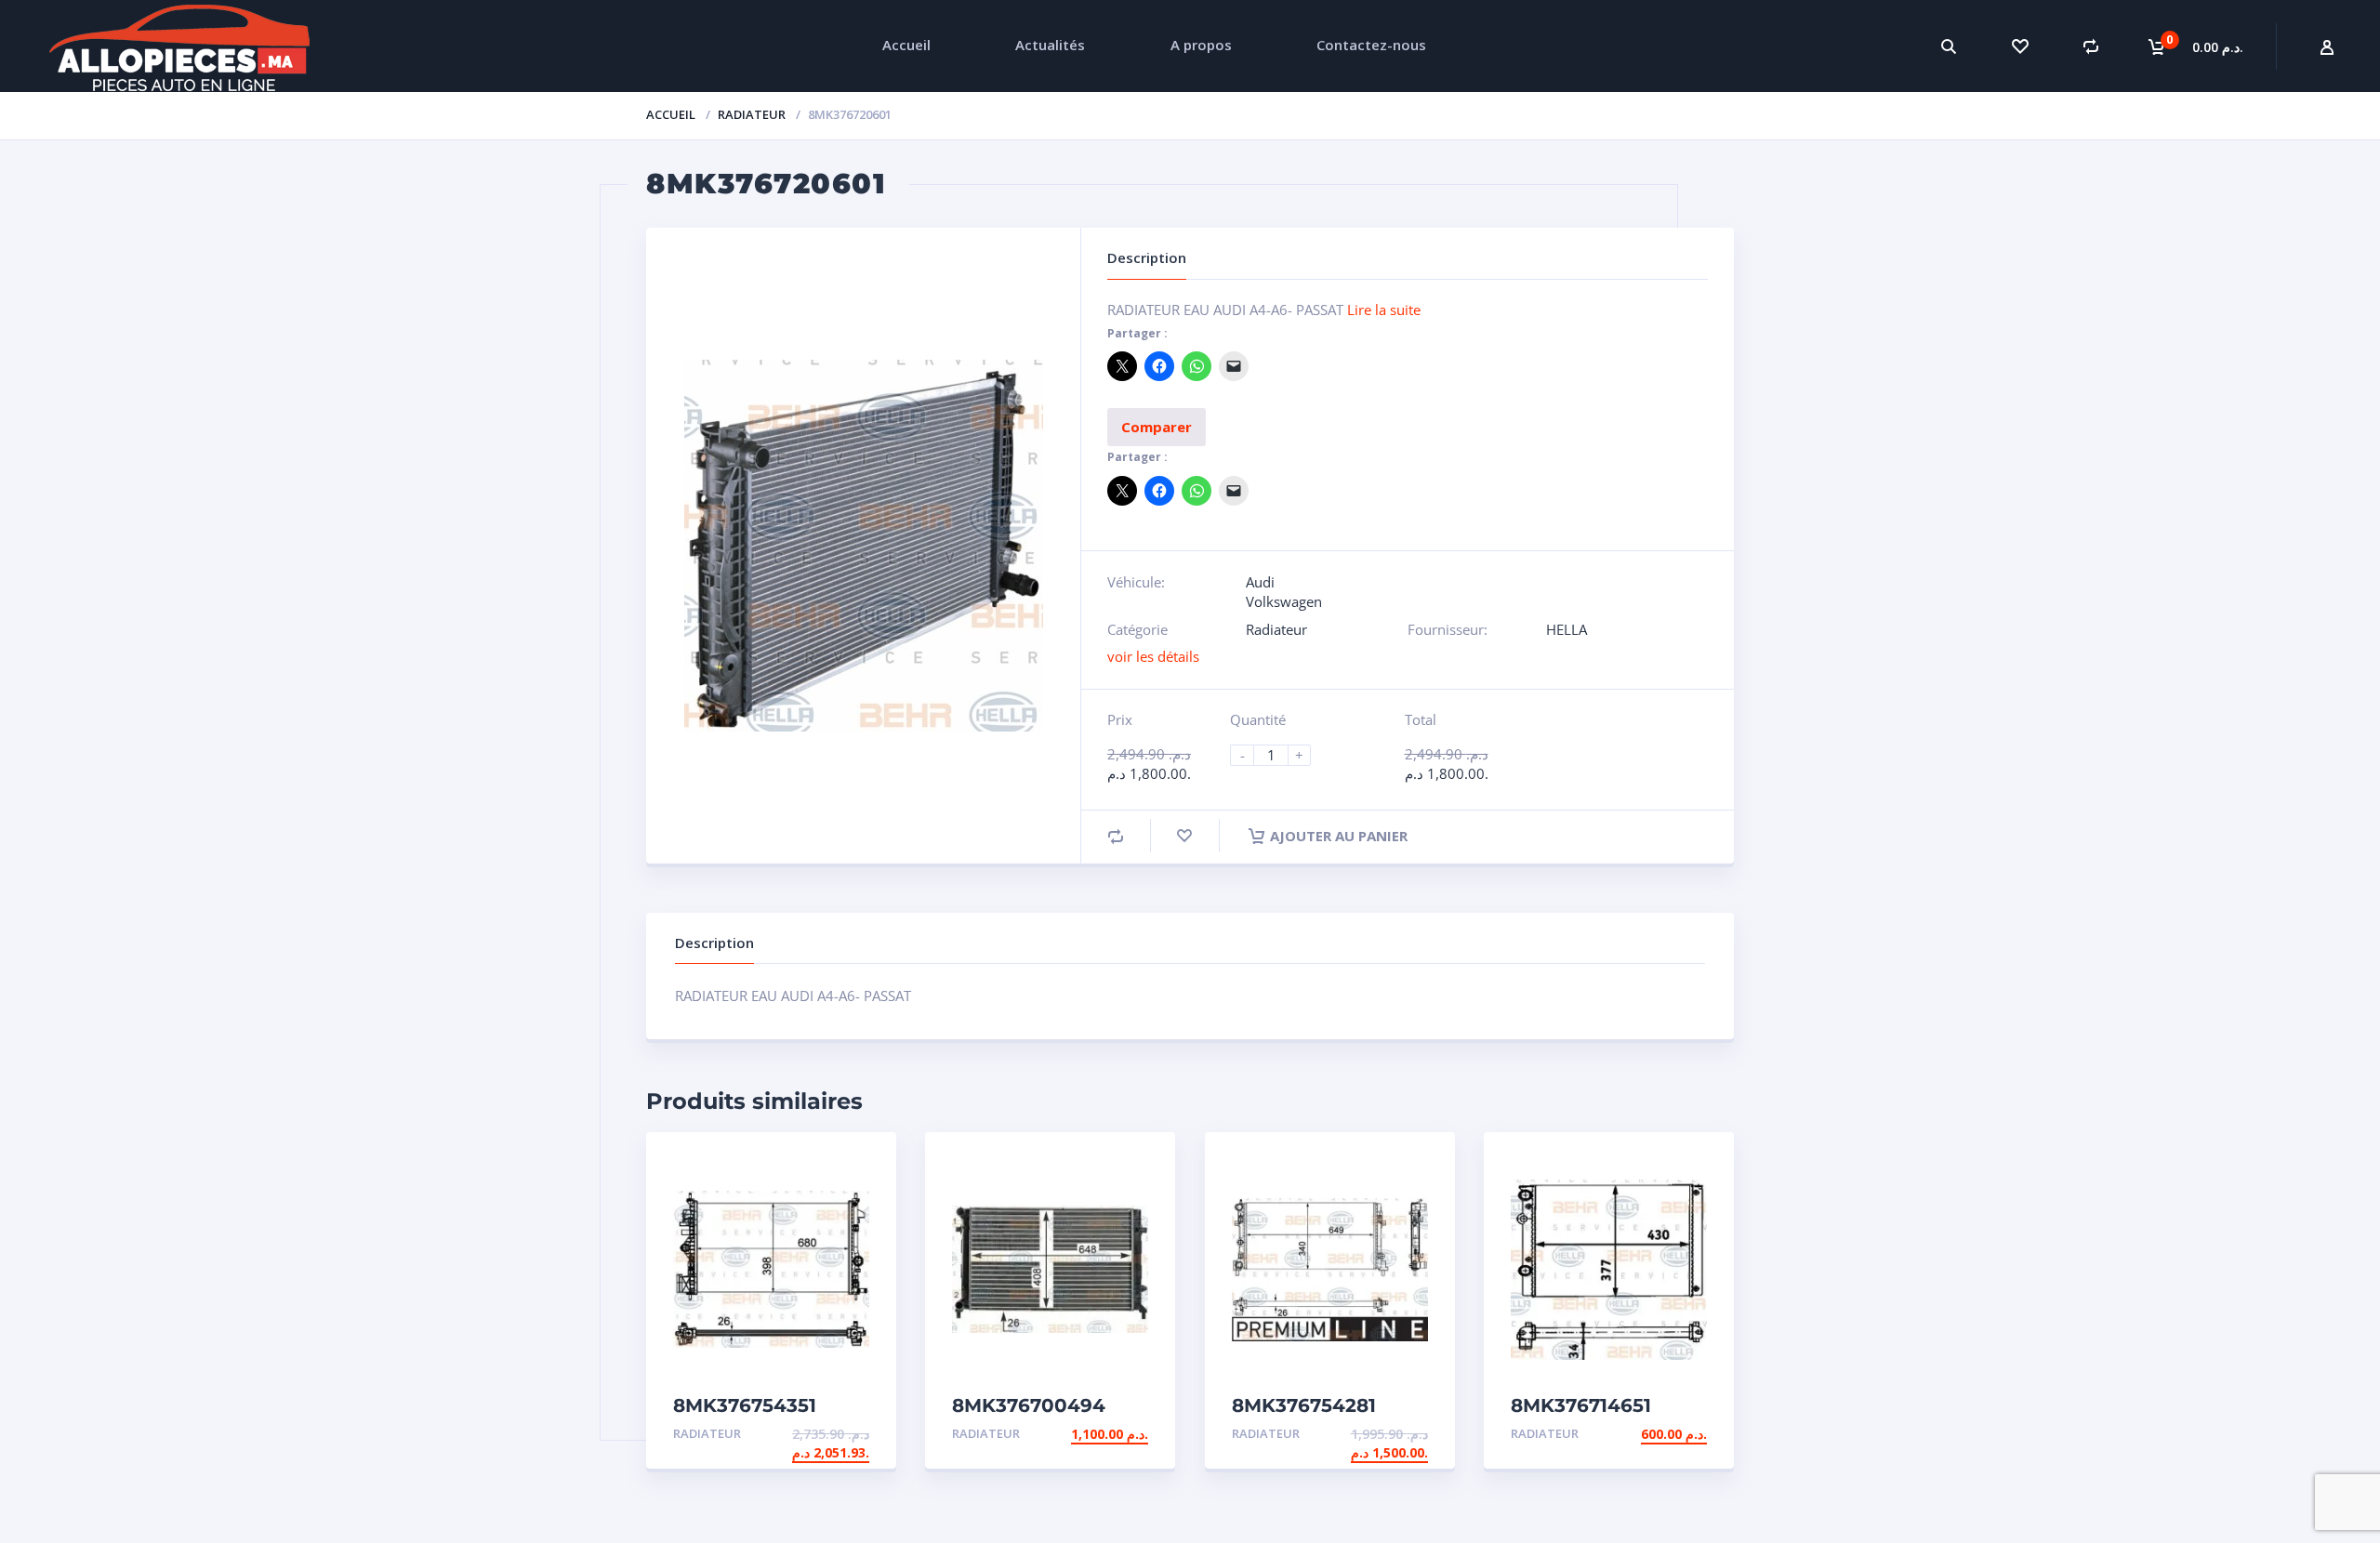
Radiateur (752, 114)
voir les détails (1153, 656)
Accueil (671, 114)
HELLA (1567, 629)
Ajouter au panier (1339, 836)
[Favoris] (2020, 46)
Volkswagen (1284, 601)
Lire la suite (1384, 310)
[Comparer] (2091, 46)
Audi (1260, 582)
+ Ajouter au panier (797, 1434)
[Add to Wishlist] (1184, 836)
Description (714, 943)
